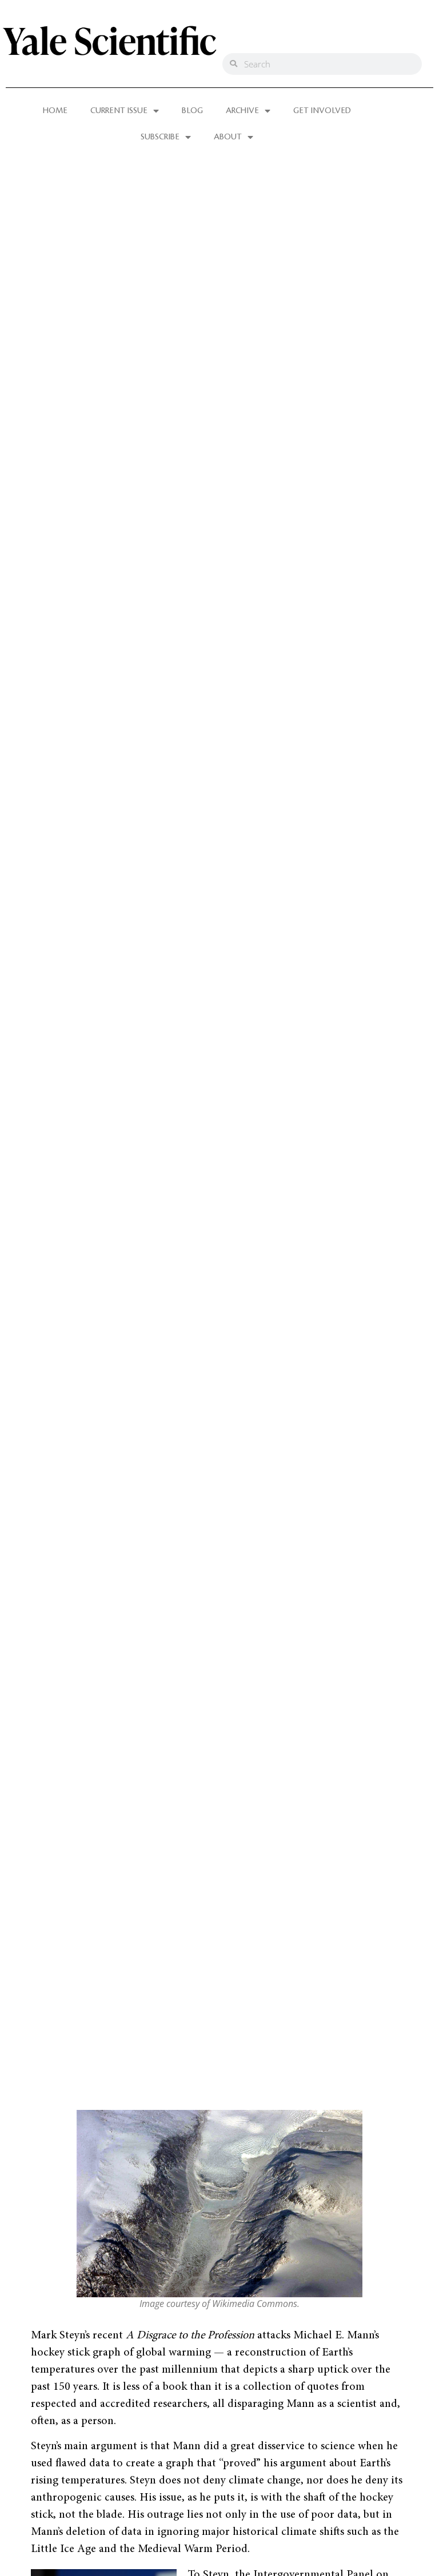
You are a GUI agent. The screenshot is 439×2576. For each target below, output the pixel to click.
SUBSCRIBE (160, 137)
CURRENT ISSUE (119, 111)
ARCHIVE (242, 111)
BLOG (192, 111)
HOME (55, 111)
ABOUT (228, 137)
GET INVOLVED (322, 111)
